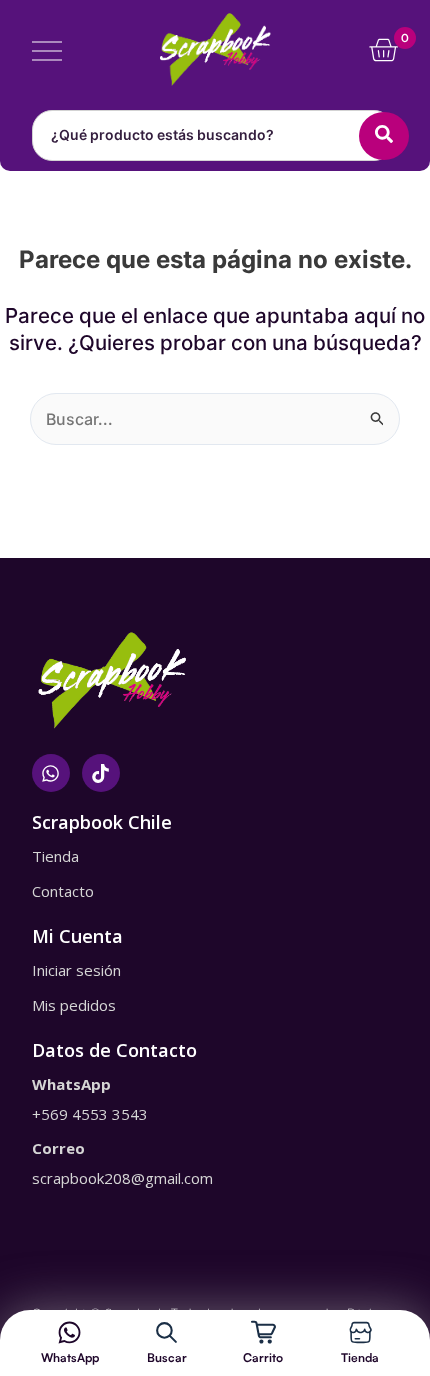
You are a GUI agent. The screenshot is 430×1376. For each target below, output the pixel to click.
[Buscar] (166, 1332)
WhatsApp (70, 1357)
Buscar (167, 1357)
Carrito (263, 1357)
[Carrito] (263, 1332)
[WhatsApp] (69, 1332)
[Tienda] (360, 1332)
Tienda (360, 1357)
